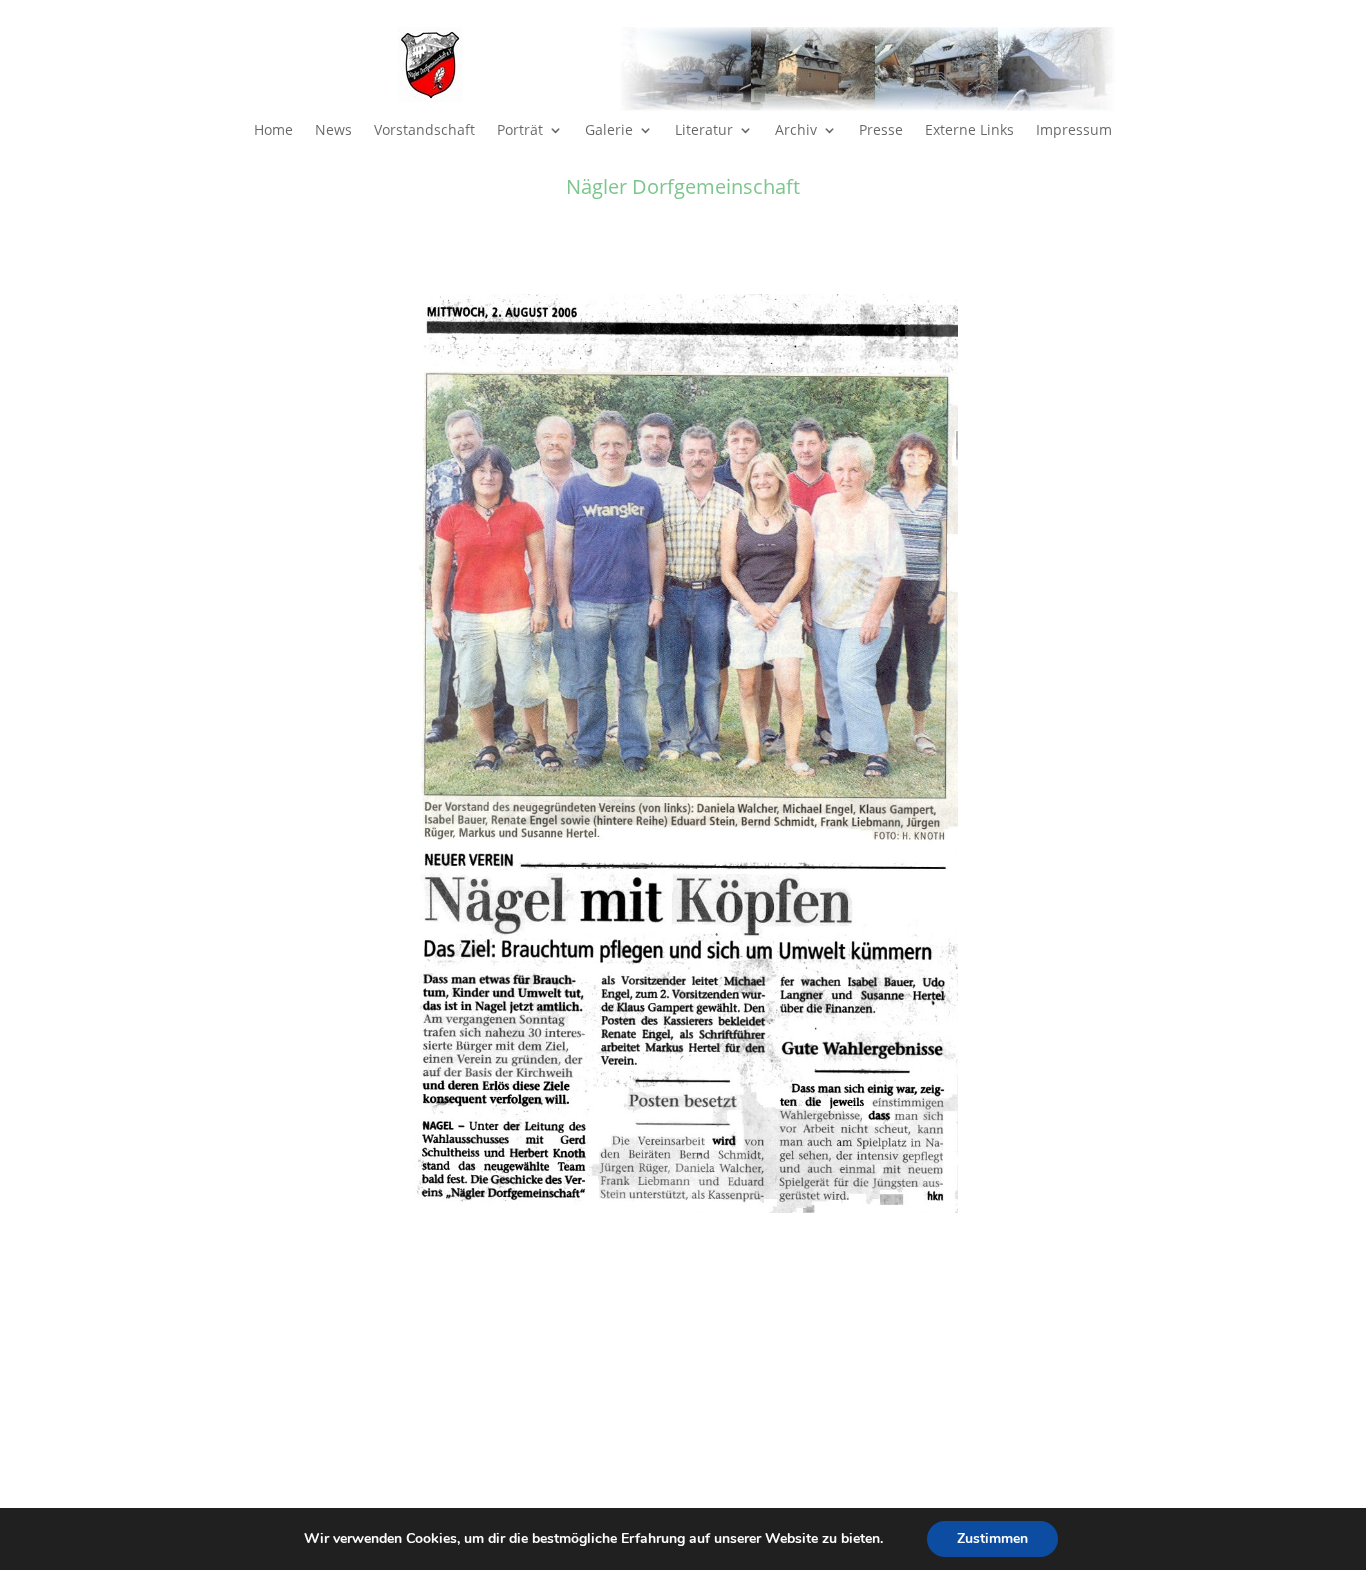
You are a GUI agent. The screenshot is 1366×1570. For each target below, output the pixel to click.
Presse (881, 131)
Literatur (704, 131)
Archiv (796, 131)
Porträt (520, 131)
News (333, 131)
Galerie (609, 131)
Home (273, 131)
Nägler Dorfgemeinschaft (683, 186)
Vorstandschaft (424, 131)
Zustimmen (992, 1538)
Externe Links (969, 131)
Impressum (1074, 131)
